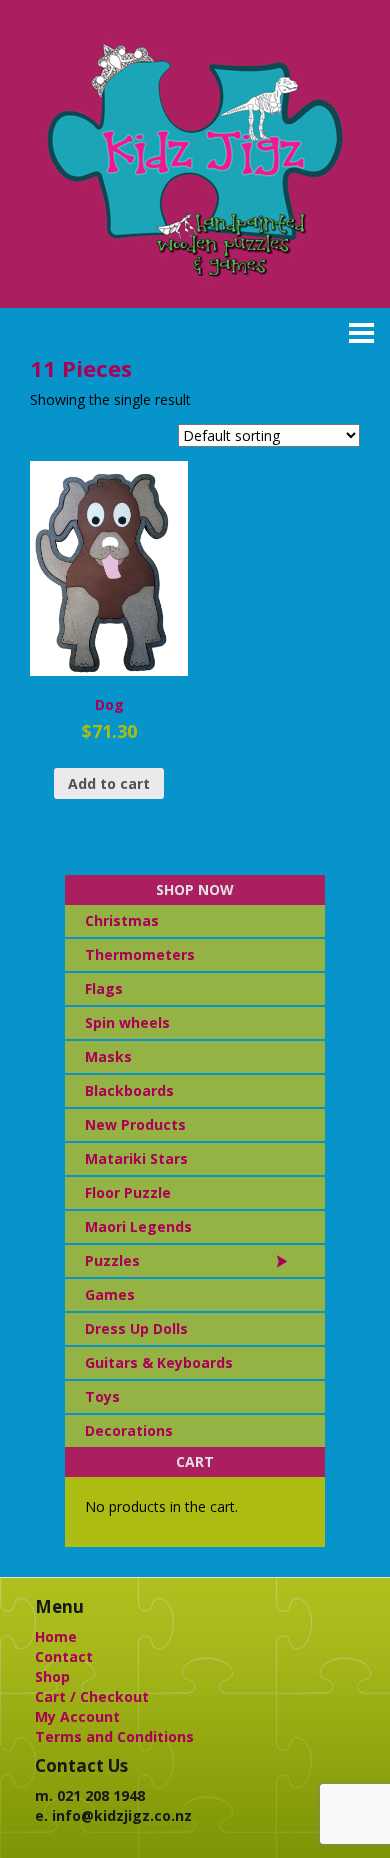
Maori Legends (138, 1226)
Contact (64, 1656)
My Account (77, 1716)
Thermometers (140, 954)
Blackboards (129, 1090)
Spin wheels (127, 1022)
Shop (52, 1676)
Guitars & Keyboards (159, 1362)
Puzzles (112, 1260)
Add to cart (109, 783)
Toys (102, 1396)
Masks (108, 1056)
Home (56, 1636)
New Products (135, 1124)
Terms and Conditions (114, 1736)
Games (110, 1294)
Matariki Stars (136, 1158)
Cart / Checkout (92, 1696)
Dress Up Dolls (136, 1328)
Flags (104, 988)
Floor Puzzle (128, 1192)
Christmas (122, 920)
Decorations (129, 1430)
